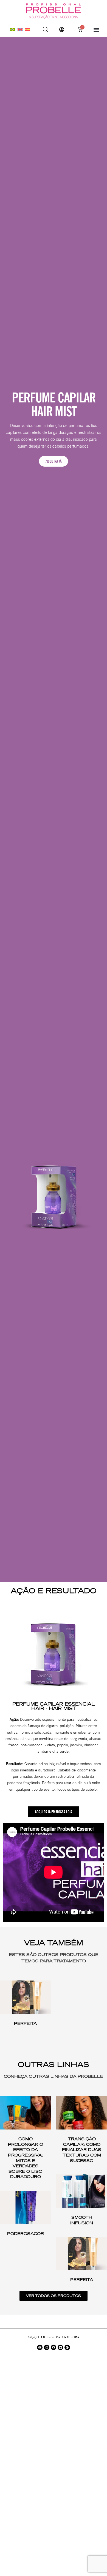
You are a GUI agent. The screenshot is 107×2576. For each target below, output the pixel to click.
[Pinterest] (67, 2347)
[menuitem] (12, 29)
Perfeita (25, 2023)
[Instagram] (47, 2347)
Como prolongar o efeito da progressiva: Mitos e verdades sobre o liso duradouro (26, 2158)
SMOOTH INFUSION (82, 2220)
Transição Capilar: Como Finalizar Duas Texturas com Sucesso (82, 2150)
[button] (96, 29)
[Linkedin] (60, 2347)
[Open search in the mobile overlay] (46, 29)
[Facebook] (54, 2347)
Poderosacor (26, 2234)
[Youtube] (40, 2347)
